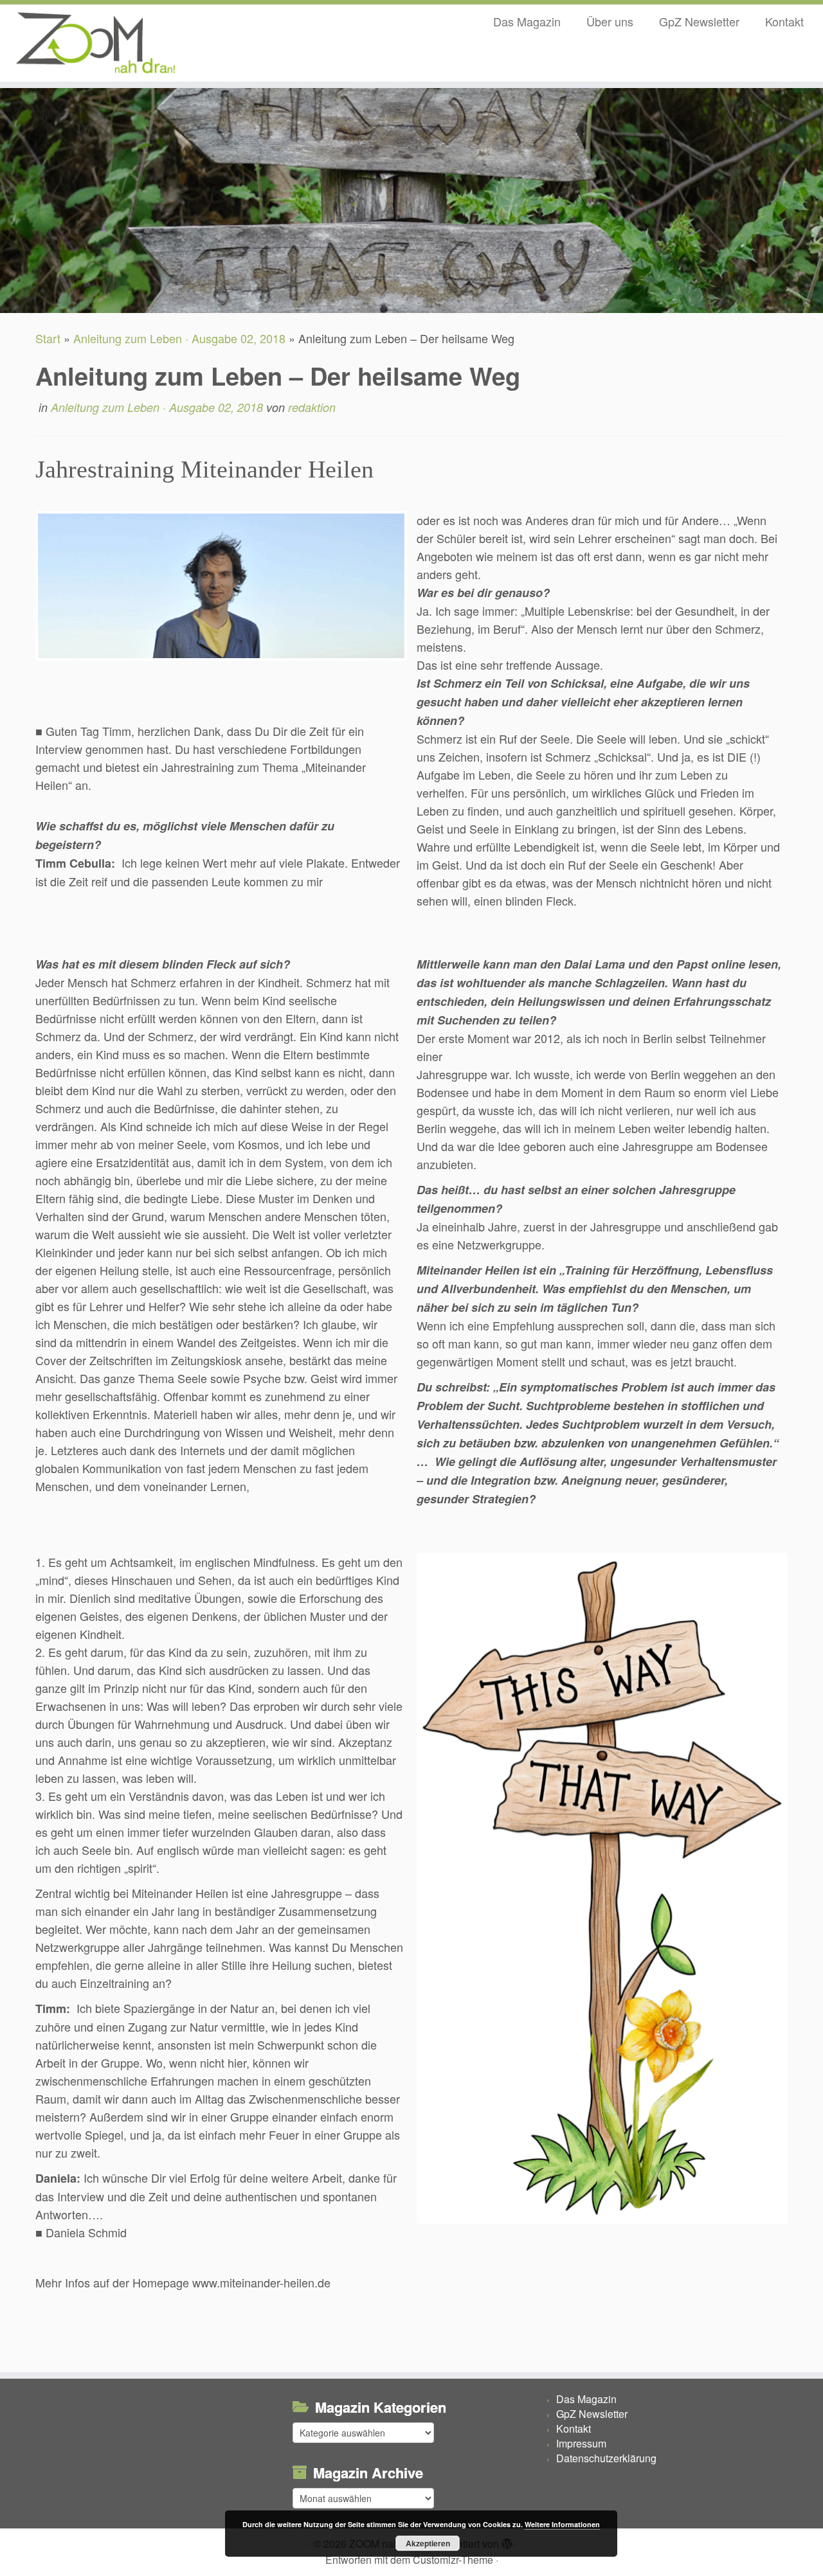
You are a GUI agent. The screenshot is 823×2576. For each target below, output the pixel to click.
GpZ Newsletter (699, 21)
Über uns (610, 21)
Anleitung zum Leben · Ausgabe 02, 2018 (179, 338)
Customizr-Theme (453, 2560)
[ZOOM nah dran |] (95, 43)
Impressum (581, 2443)
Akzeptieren (428, 2543)
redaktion (312, 407)
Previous (18, 598)
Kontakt (784, 21)
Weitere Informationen (562, 2524)
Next (805, 1901)
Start (48, 338)
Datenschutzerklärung (606, 2458)
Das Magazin (527, 21)
